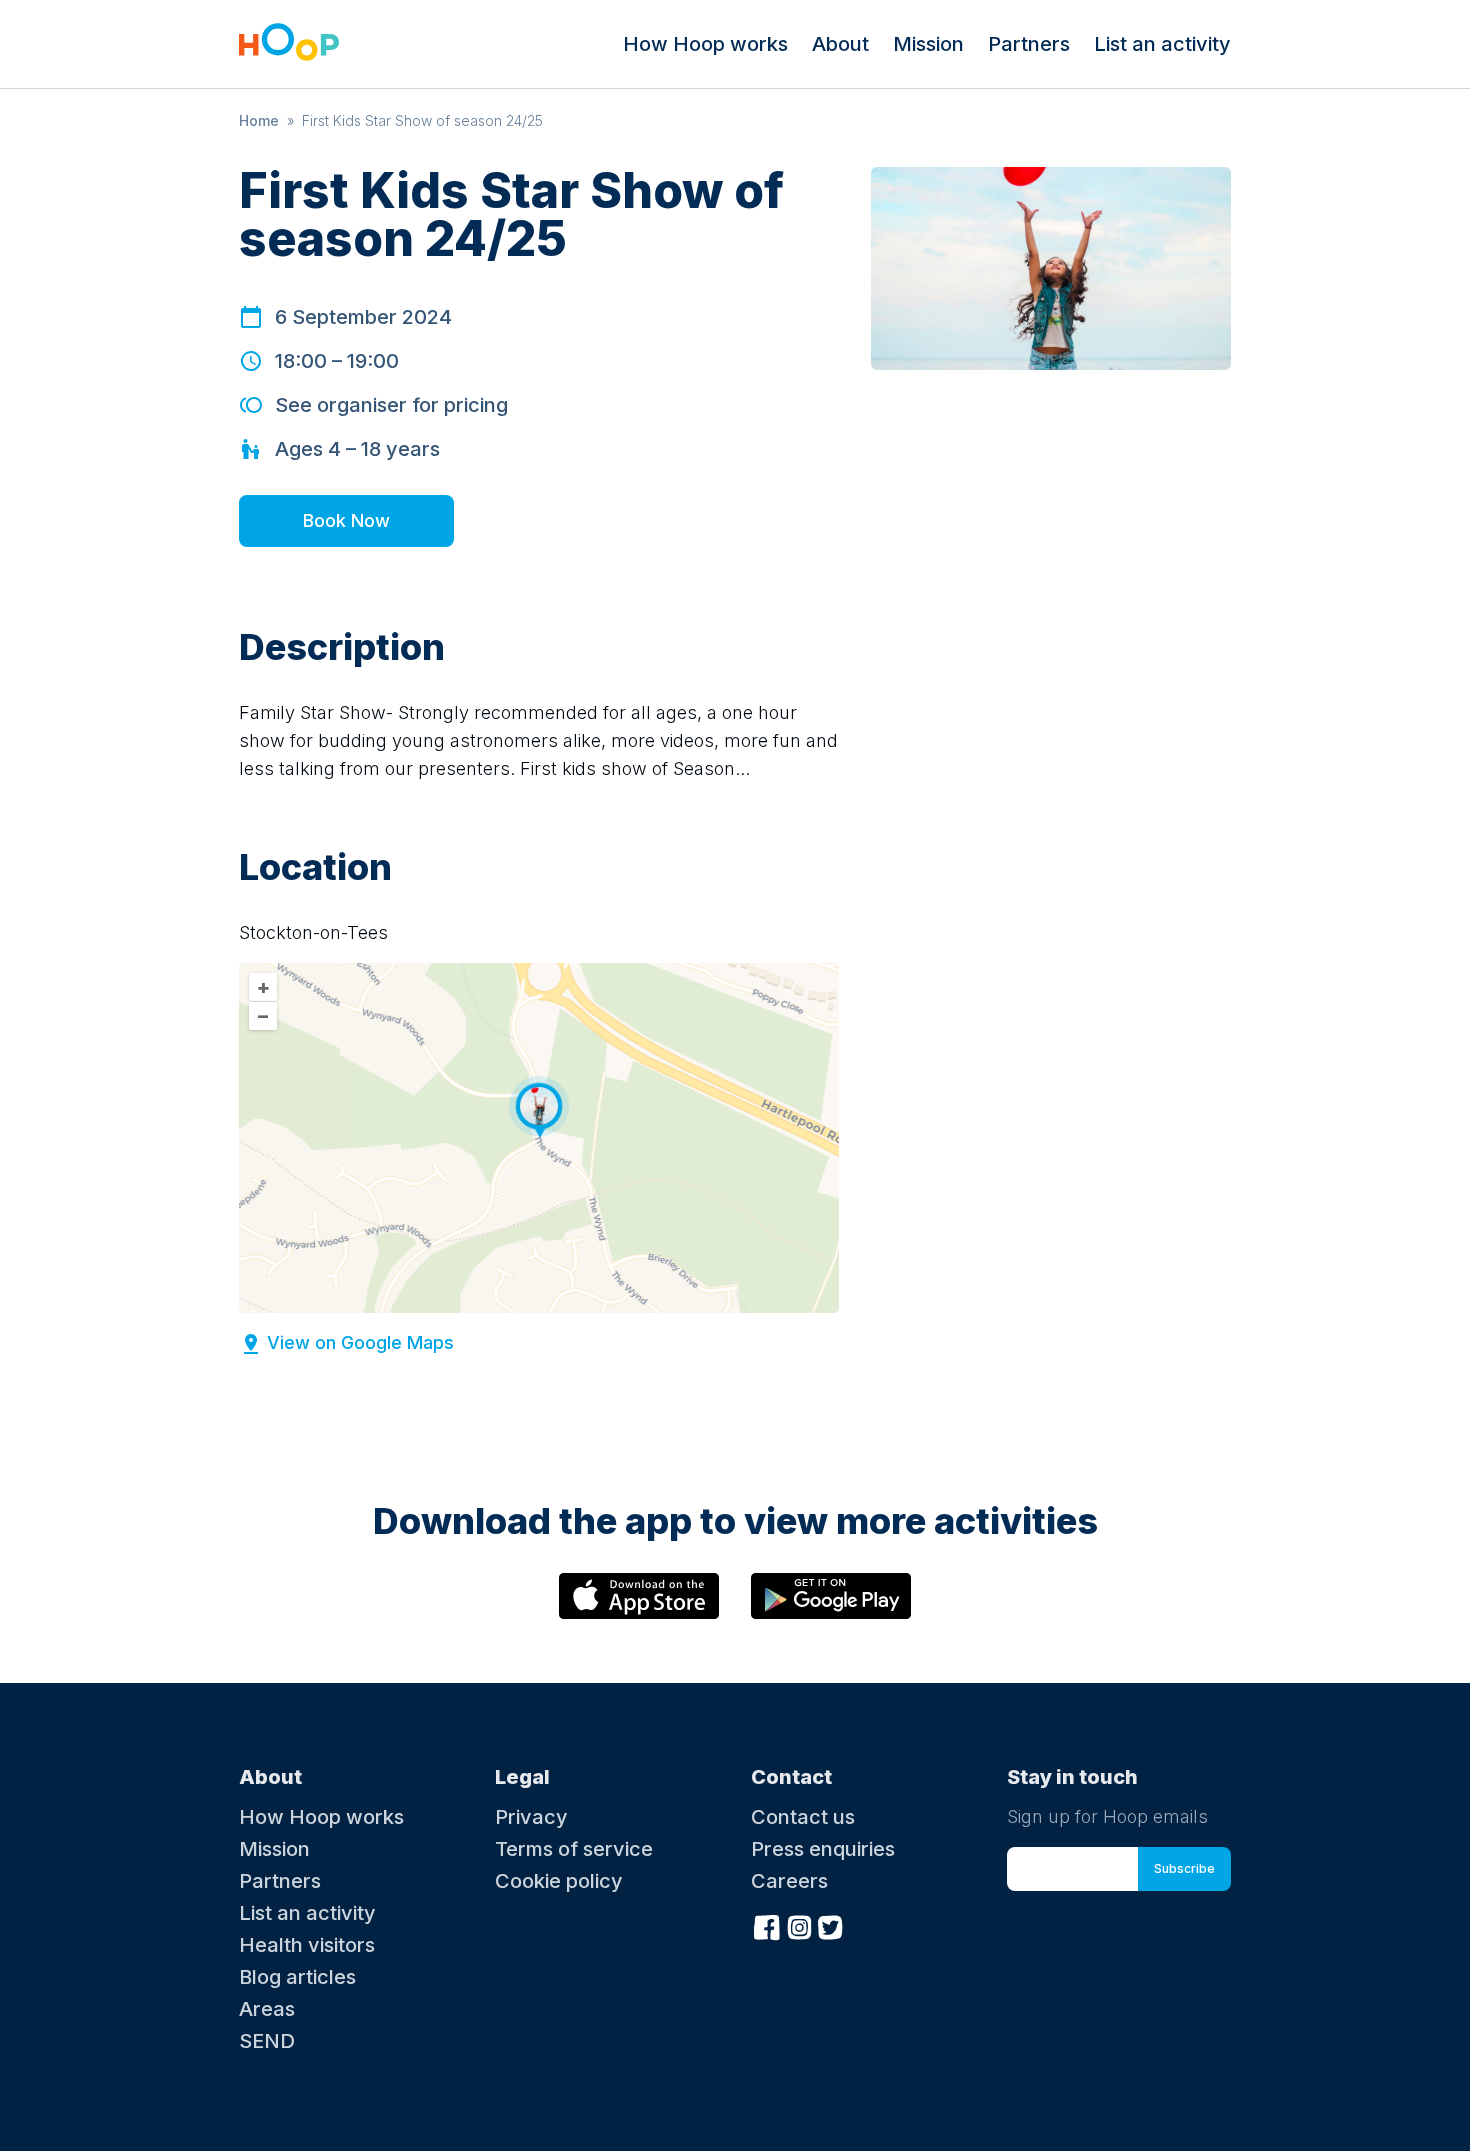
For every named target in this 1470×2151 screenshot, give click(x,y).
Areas (267, 2009)
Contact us (803, 1817)
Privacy (531, 1817)
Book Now (346, 520)
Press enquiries (823, 1849)
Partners (1029, 44)
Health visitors (307, 1945)
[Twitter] (831, 1925)
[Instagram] (799, 1925)
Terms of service (574, 1849)
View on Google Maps (360, 1342)
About (840, 44)
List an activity (1162, 44)
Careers (789, 1881)
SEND (267, 2041)
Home (259, 120)
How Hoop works (705, 44)
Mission (928, 44)
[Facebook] (767, 1925)
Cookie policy (559, 1881)
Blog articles (297, 1977)
